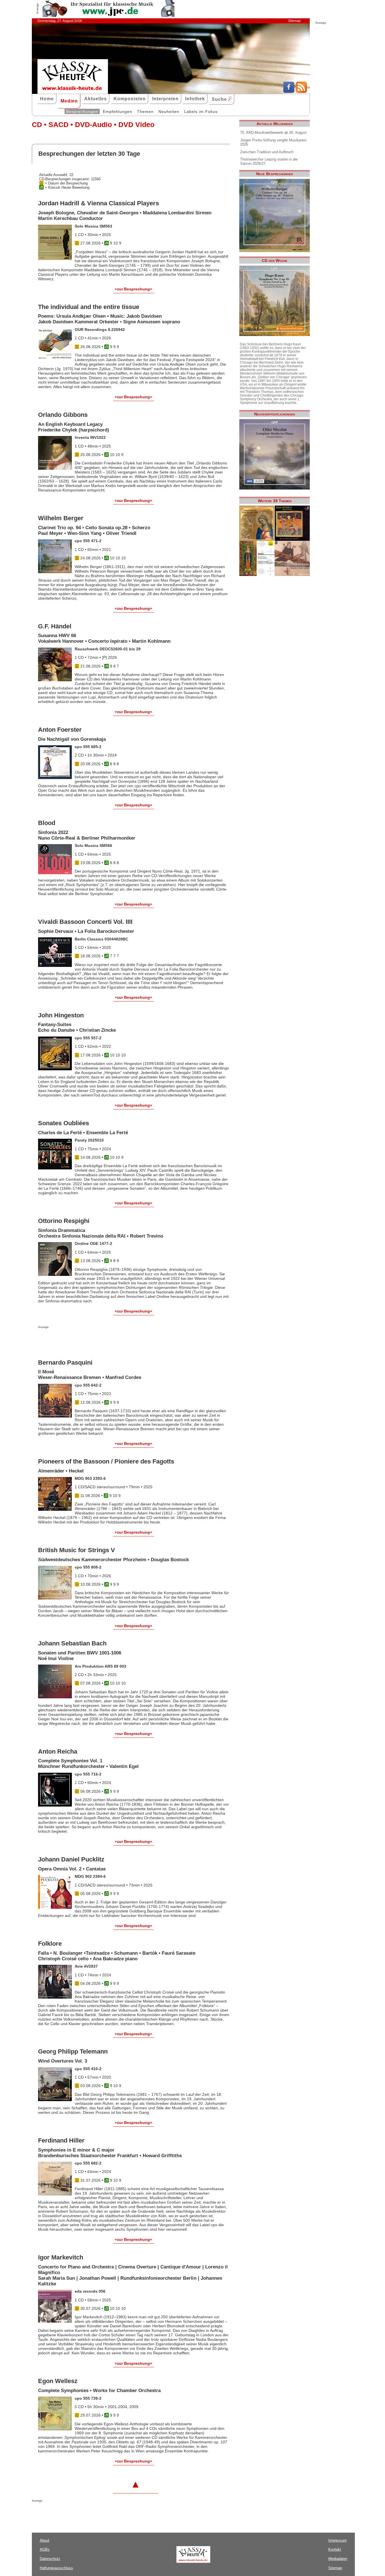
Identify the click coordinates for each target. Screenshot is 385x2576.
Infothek (195, 99)
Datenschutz (50, 2559)
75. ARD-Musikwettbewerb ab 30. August (273, 133)
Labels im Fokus (201, 112)
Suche (220, 99)
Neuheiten (169, 112)
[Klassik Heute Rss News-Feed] (301, 92)
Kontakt (335, 2549)
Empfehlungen (118, 112)
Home (47, 99)
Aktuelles (96, 99)
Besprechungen (82, 112)
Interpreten (165, 99)
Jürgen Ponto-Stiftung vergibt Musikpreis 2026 (273, 142)
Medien (69, 101)
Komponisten (130, 99)
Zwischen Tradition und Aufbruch (267, 152)
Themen (145, 112)
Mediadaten (338, 2559)
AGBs (45, 2549)
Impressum (338, 2540)
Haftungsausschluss (56, 2568)
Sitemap (294, 21)
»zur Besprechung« (133, 289)
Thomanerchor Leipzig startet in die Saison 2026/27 (269, 161)
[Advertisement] (104, 1340)
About (45, 2540)
